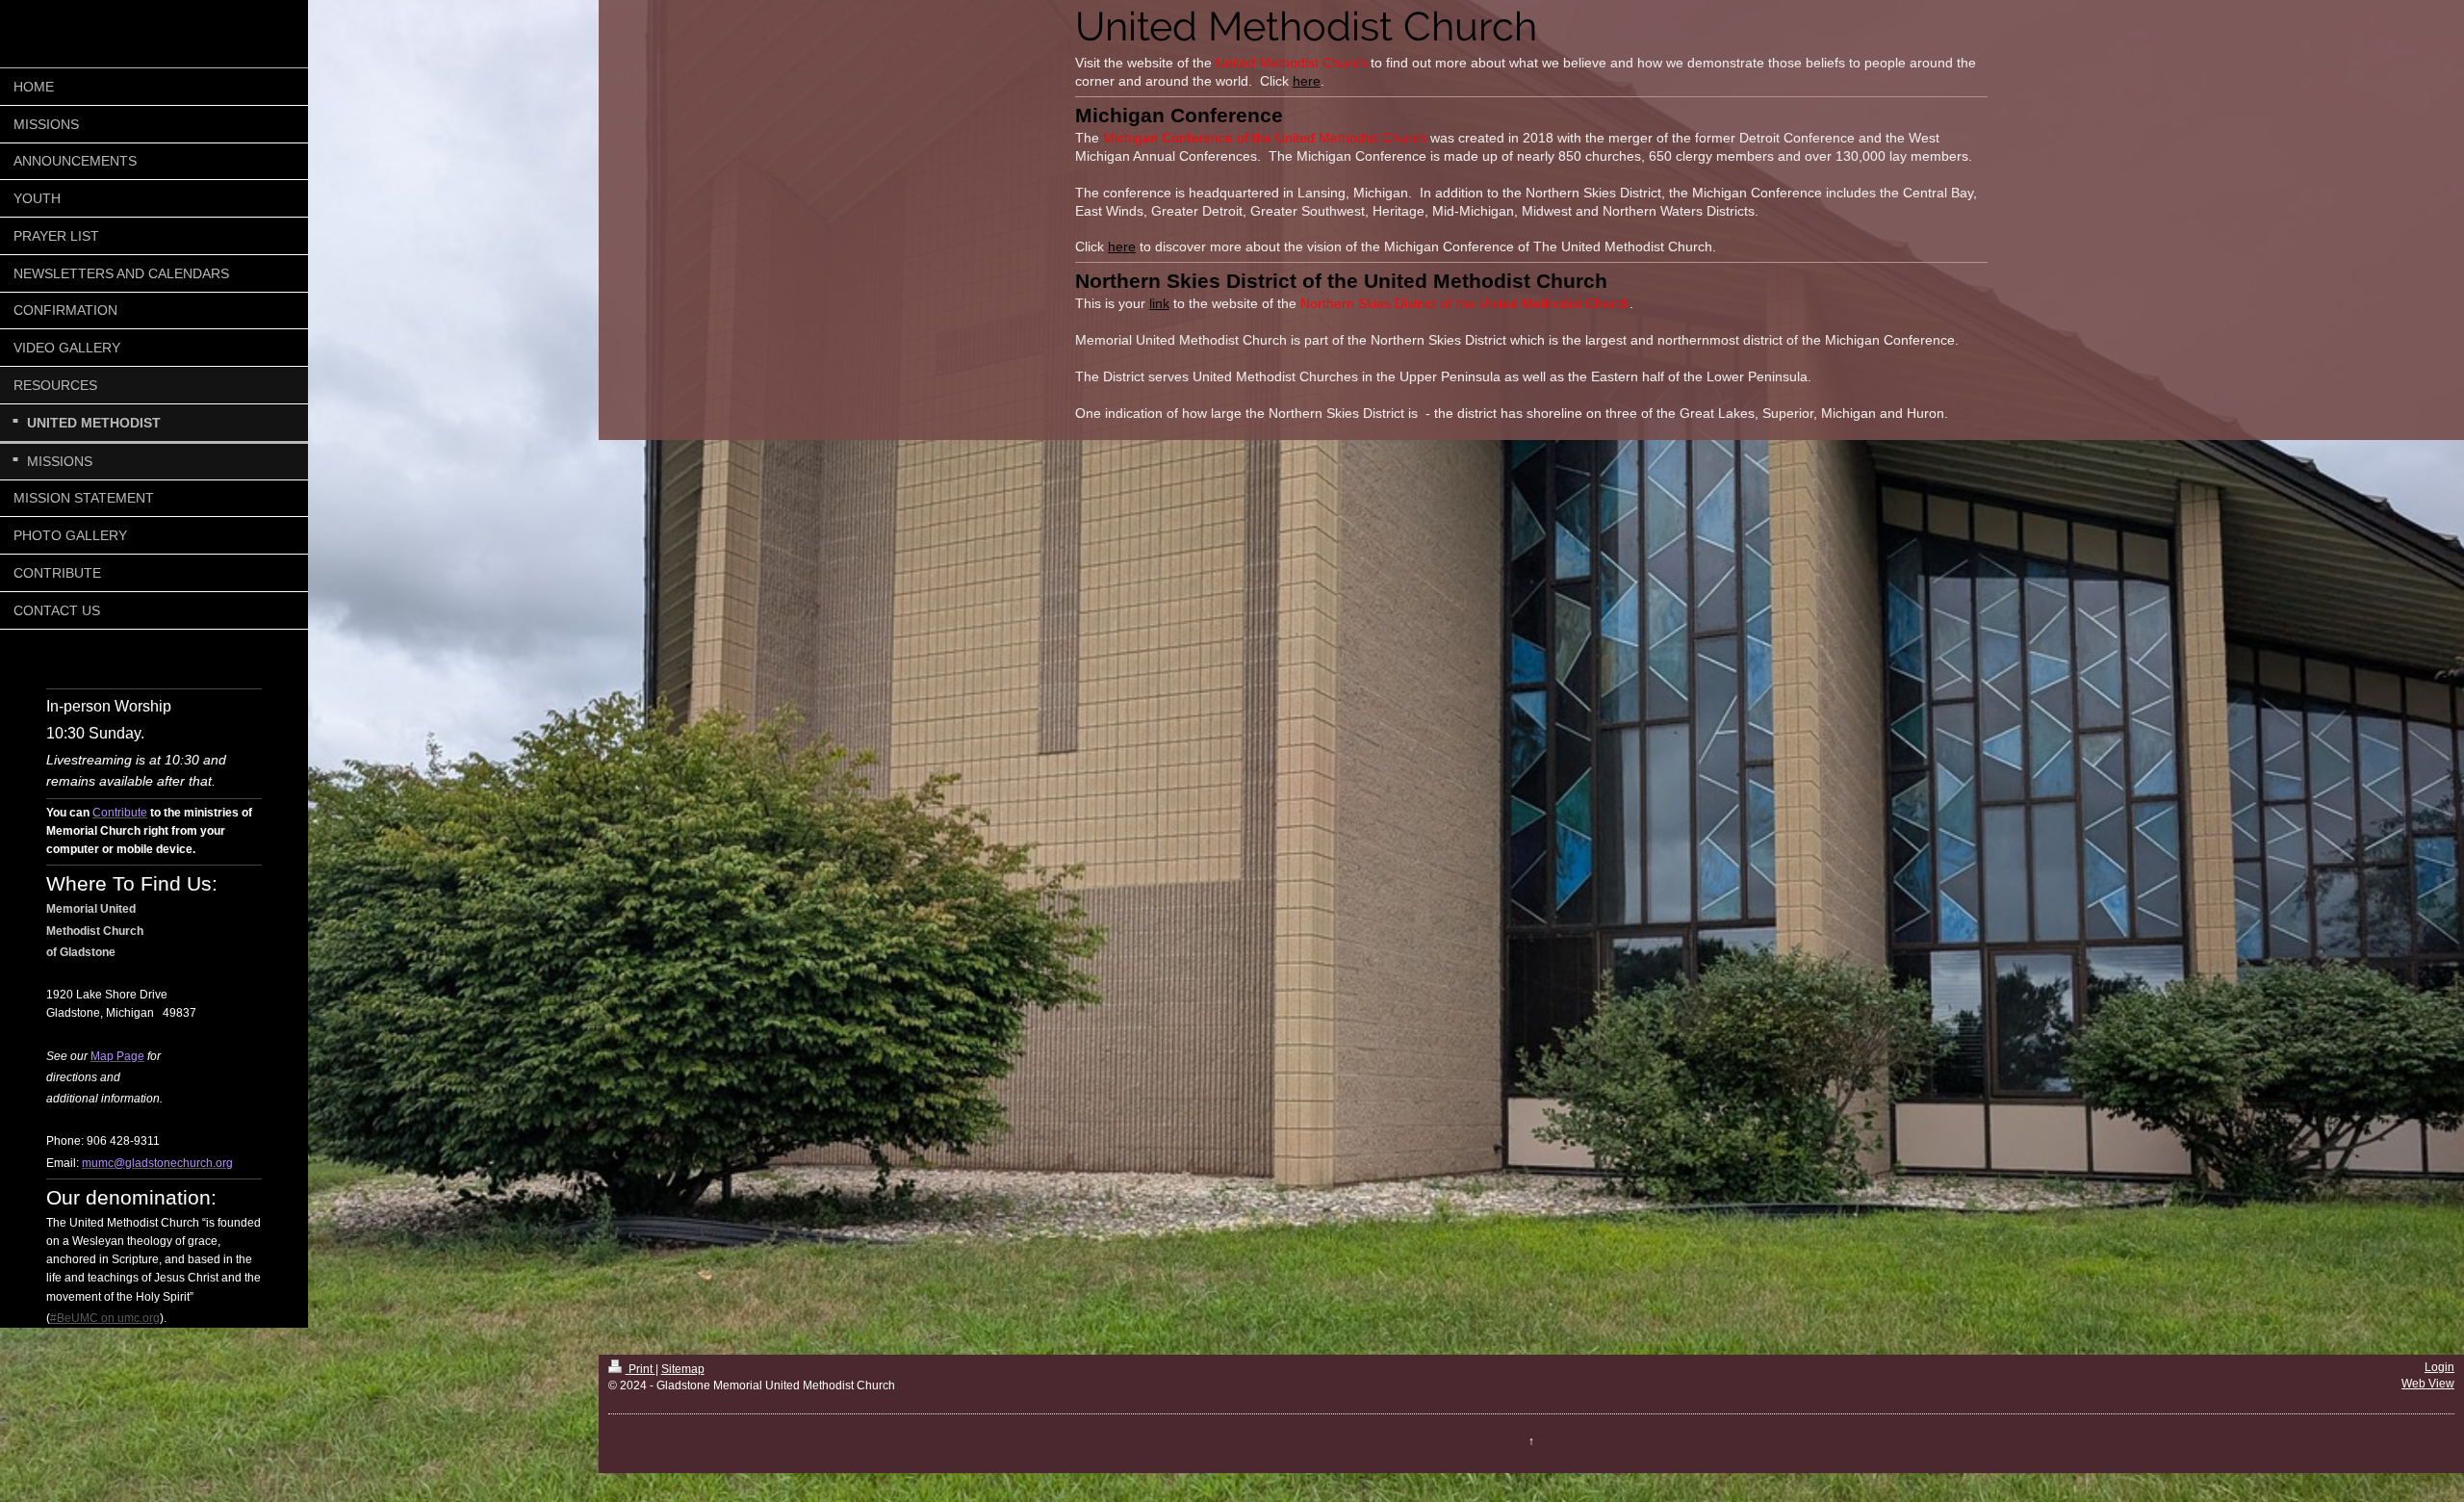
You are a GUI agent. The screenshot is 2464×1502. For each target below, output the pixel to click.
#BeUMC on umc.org (105, 1318)
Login (2439, 1367)
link (1159, 303)
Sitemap (683, 1369)
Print (641, 1369)
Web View (2428, 1384)
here (1307, 81)
